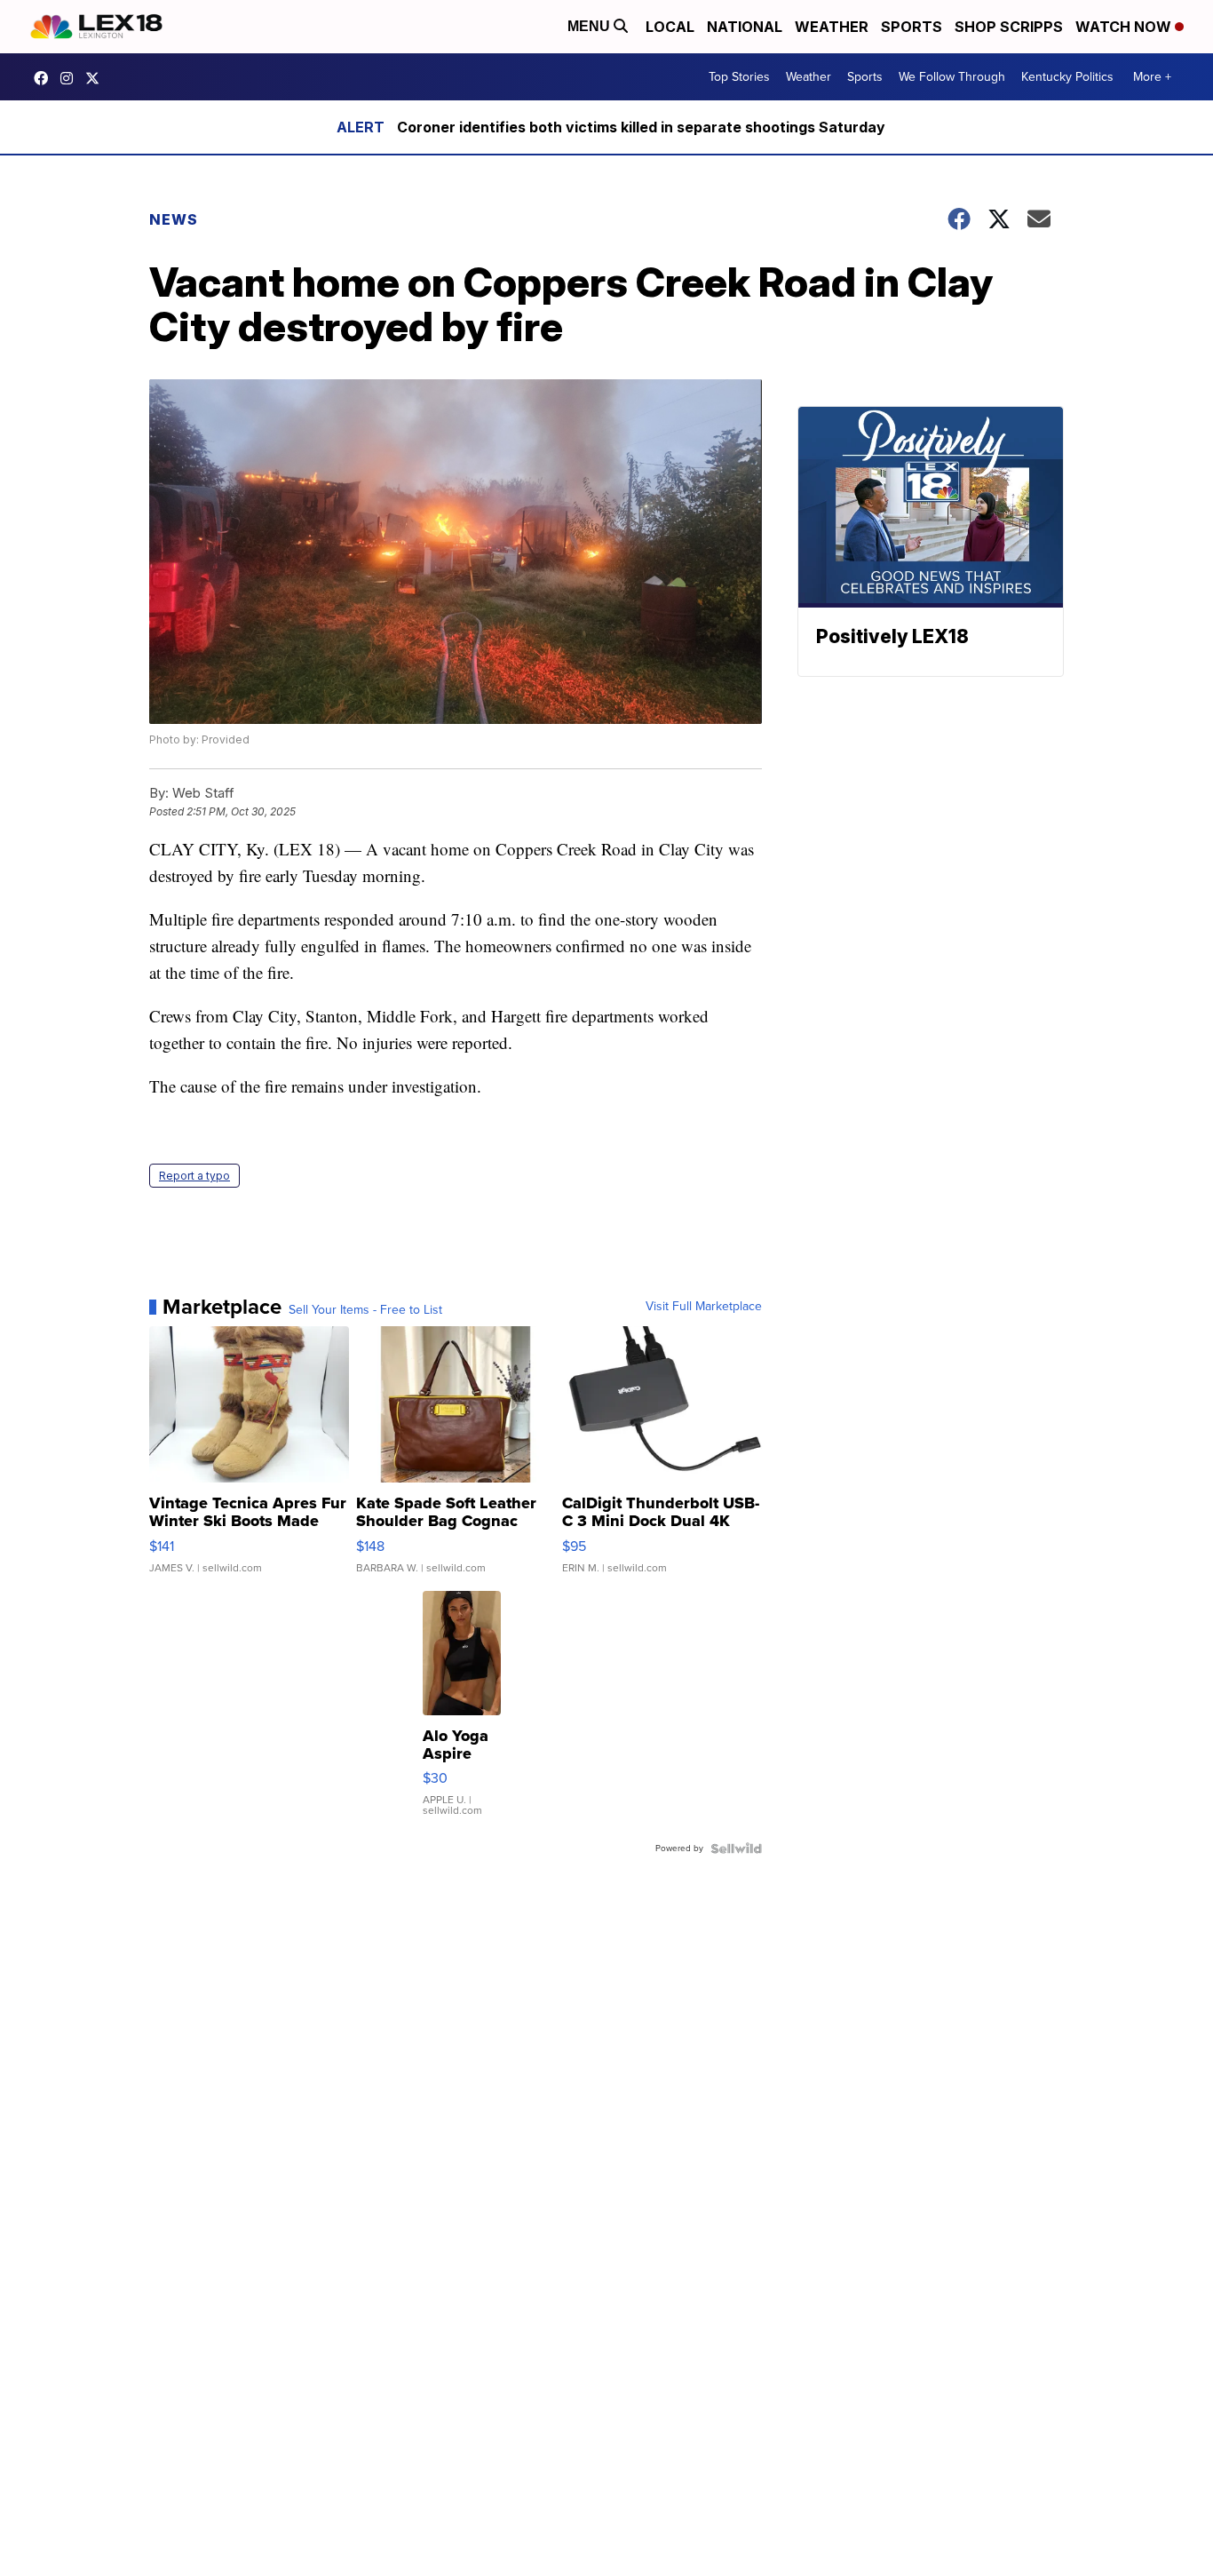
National (745, 27)
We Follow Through (952, 77)
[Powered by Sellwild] (736, 1849)
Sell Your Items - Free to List (365, 1310)
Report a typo (194, 1176)
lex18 (45, 78)
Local (670, 27)
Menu (591, 26)
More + (1152, 77)
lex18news (97, 78)
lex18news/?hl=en (71, 78)
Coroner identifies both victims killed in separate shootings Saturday (641, 127)
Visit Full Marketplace (704, 1307)
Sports (912, 27)
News (174, 219)
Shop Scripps (1009, 27)
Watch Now (1125, 27)
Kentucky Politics (1067, 77)
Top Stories (739, 77)
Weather (832, 27)
